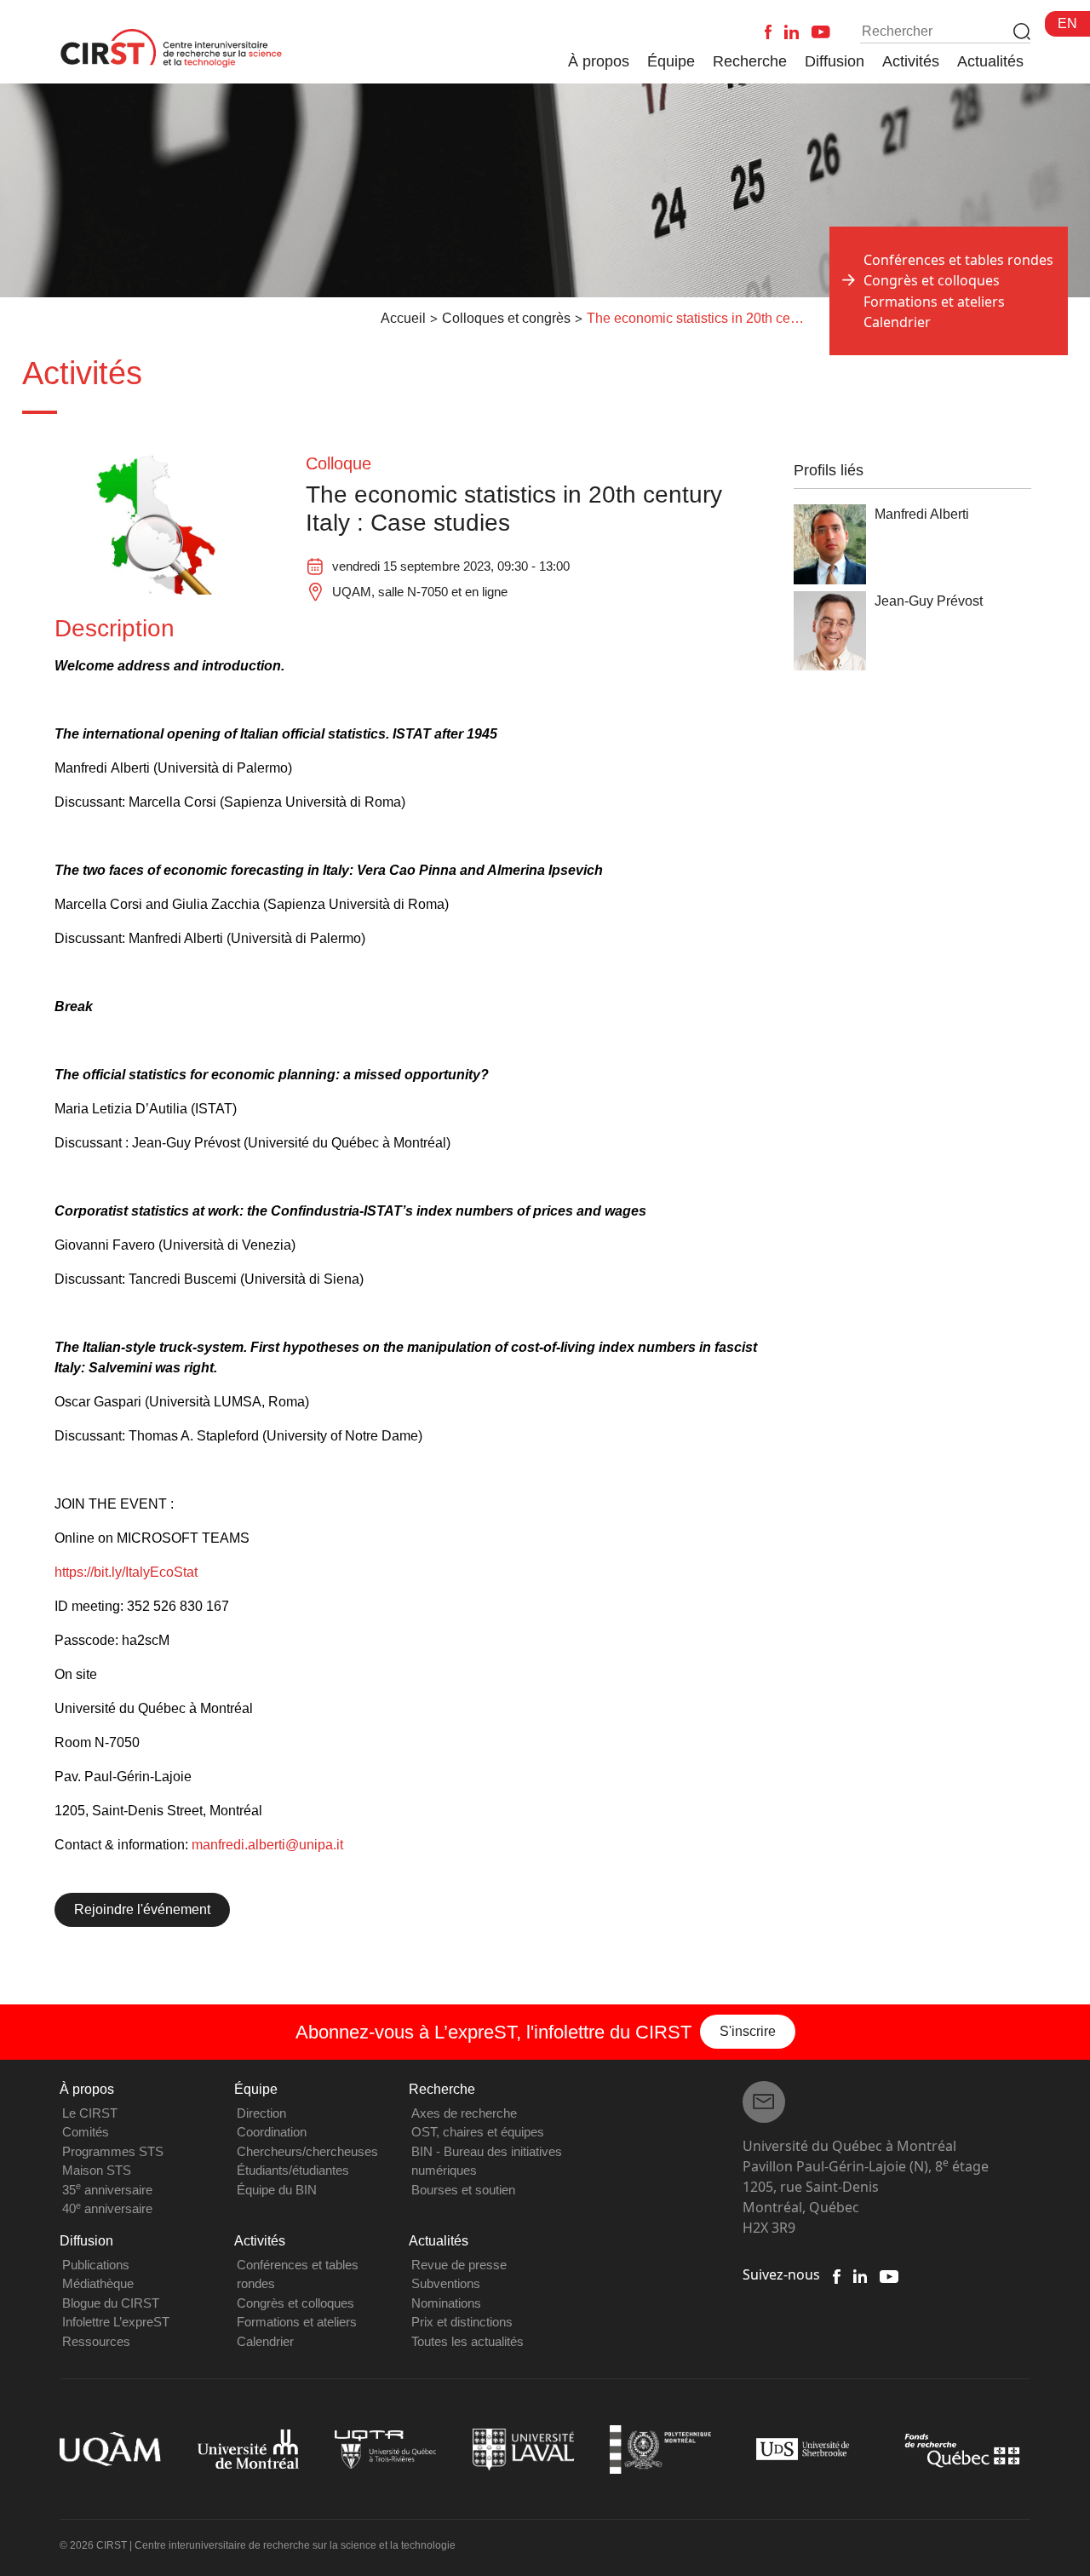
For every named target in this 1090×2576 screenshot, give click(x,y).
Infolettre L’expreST (116, 2322)
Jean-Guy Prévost (929, 601)
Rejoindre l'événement (142, 1909)
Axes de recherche (464, 2113)
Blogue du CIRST (111, 2303)
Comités (86, 2132)
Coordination (272, 2132)
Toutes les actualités (468, 2341)
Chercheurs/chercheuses (307, 2151)
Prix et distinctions (462, 2322)
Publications (96, 2265)
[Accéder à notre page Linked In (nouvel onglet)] (861, 2274)
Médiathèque (98, 2283)
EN (1067, 23)
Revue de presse (459, 2265)
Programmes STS (113, 2151)
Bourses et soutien (463, 2190)
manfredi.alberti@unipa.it (267, 1845)
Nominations (446, 2303)
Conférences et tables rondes (958, 260)
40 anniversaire (107, 2208)
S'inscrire (748, 2031)
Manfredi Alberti (922, 514)
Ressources (96, 2341)
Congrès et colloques (295, 2303)
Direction (261, 2113)
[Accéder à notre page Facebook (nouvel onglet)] (836, 2274)
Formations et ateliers (934, 302)
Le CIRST (90, 2113)
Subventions (446, 2283)
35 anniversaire (107, 2190)
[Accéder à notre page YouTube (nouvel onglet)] (889, 2274)
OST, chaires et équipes (478, 2132)
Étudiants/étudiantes (293, 2170)
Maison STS (97, 2170)
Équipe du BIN (277, 2190)
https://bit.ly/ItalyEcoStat (126, 1572)
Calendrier (897, 322)
